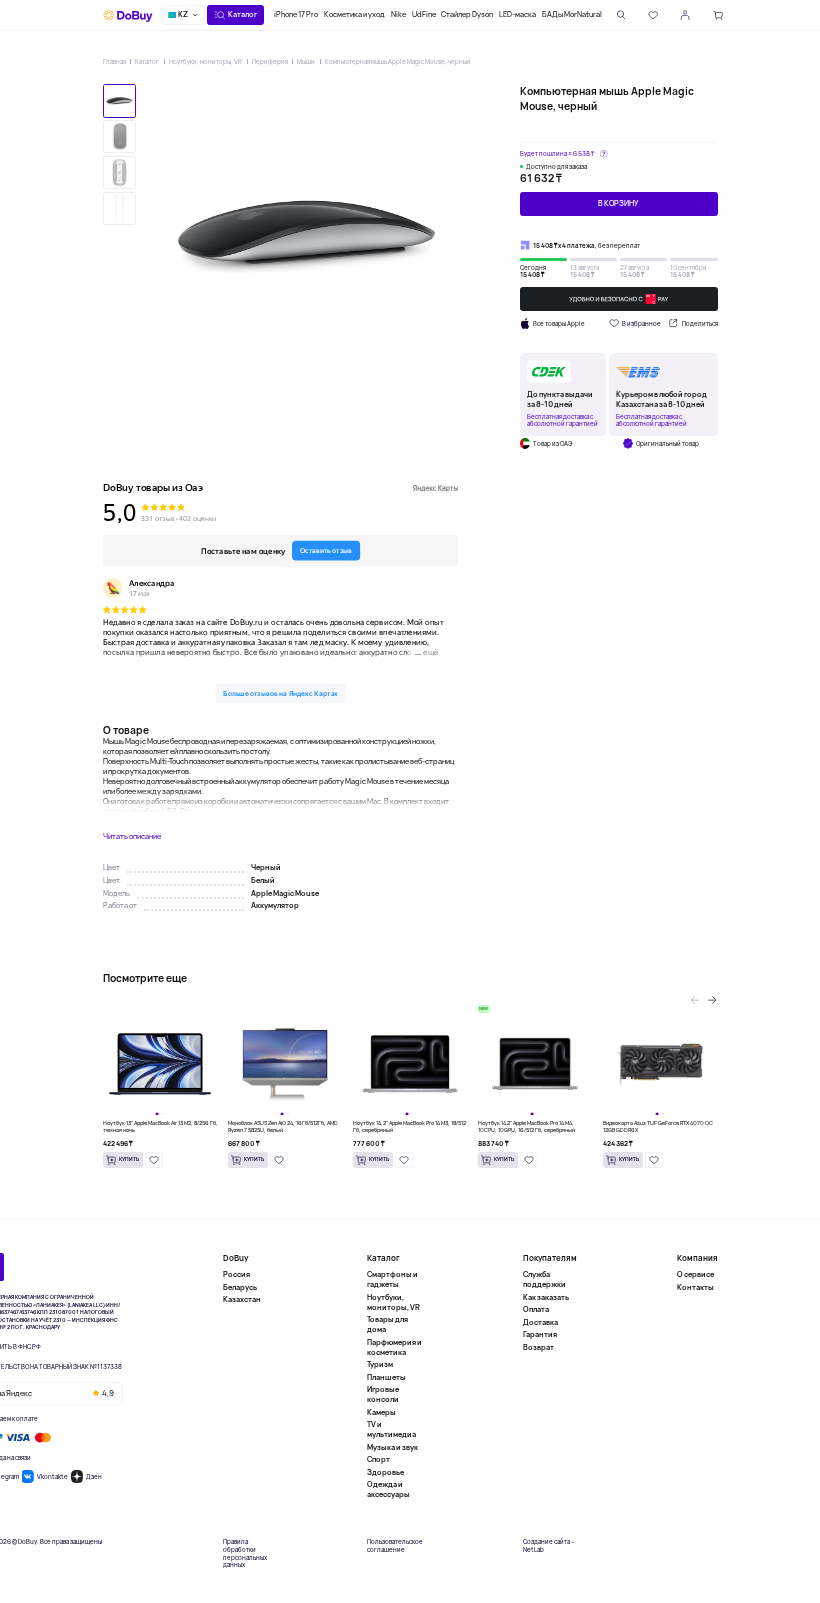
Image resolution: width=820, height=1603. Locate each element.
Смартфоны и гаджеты (392, 1279)
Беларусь (240, 1287)
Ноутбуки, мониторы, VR (205, 61)
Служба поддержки (544, 1279)
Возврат (538, 1347)
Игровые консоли (383, 1394)
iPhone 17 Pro (296, 14)
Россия (236, 1274)
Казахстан (242, 1299)
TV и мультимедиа (391, 1429)
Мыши (306, 61)
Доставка (540, 1322)
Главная (114, 61)
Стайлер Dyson (467, 14)
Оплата (536, 1309)
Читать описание (132, 836)
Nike (398, 14)
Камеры (381, 1412)
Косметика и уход (354, 14)
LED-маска (517, 14)
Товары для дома (387, 1324)
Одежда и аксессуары (388, 1489)
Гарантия (540, 1334)
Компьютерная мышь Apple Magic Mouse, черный (398, 61)
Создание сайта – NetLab (548, 1546)
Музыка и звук (392, 1447)
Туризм (380, 1364)
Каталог (147, 61)
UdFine (424, 14)
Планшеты (386, 1377)
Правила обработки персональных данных (245, 1553)
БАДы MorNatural (572, 14)
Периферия (270, 61)
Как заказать (546, 1297)
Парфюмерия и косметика (394, 1347)
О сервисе (695, 1274)
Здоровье (385, 1472)
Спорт (378, 1459)
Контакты (695, 1287)
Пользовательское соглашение (395, 1546)
